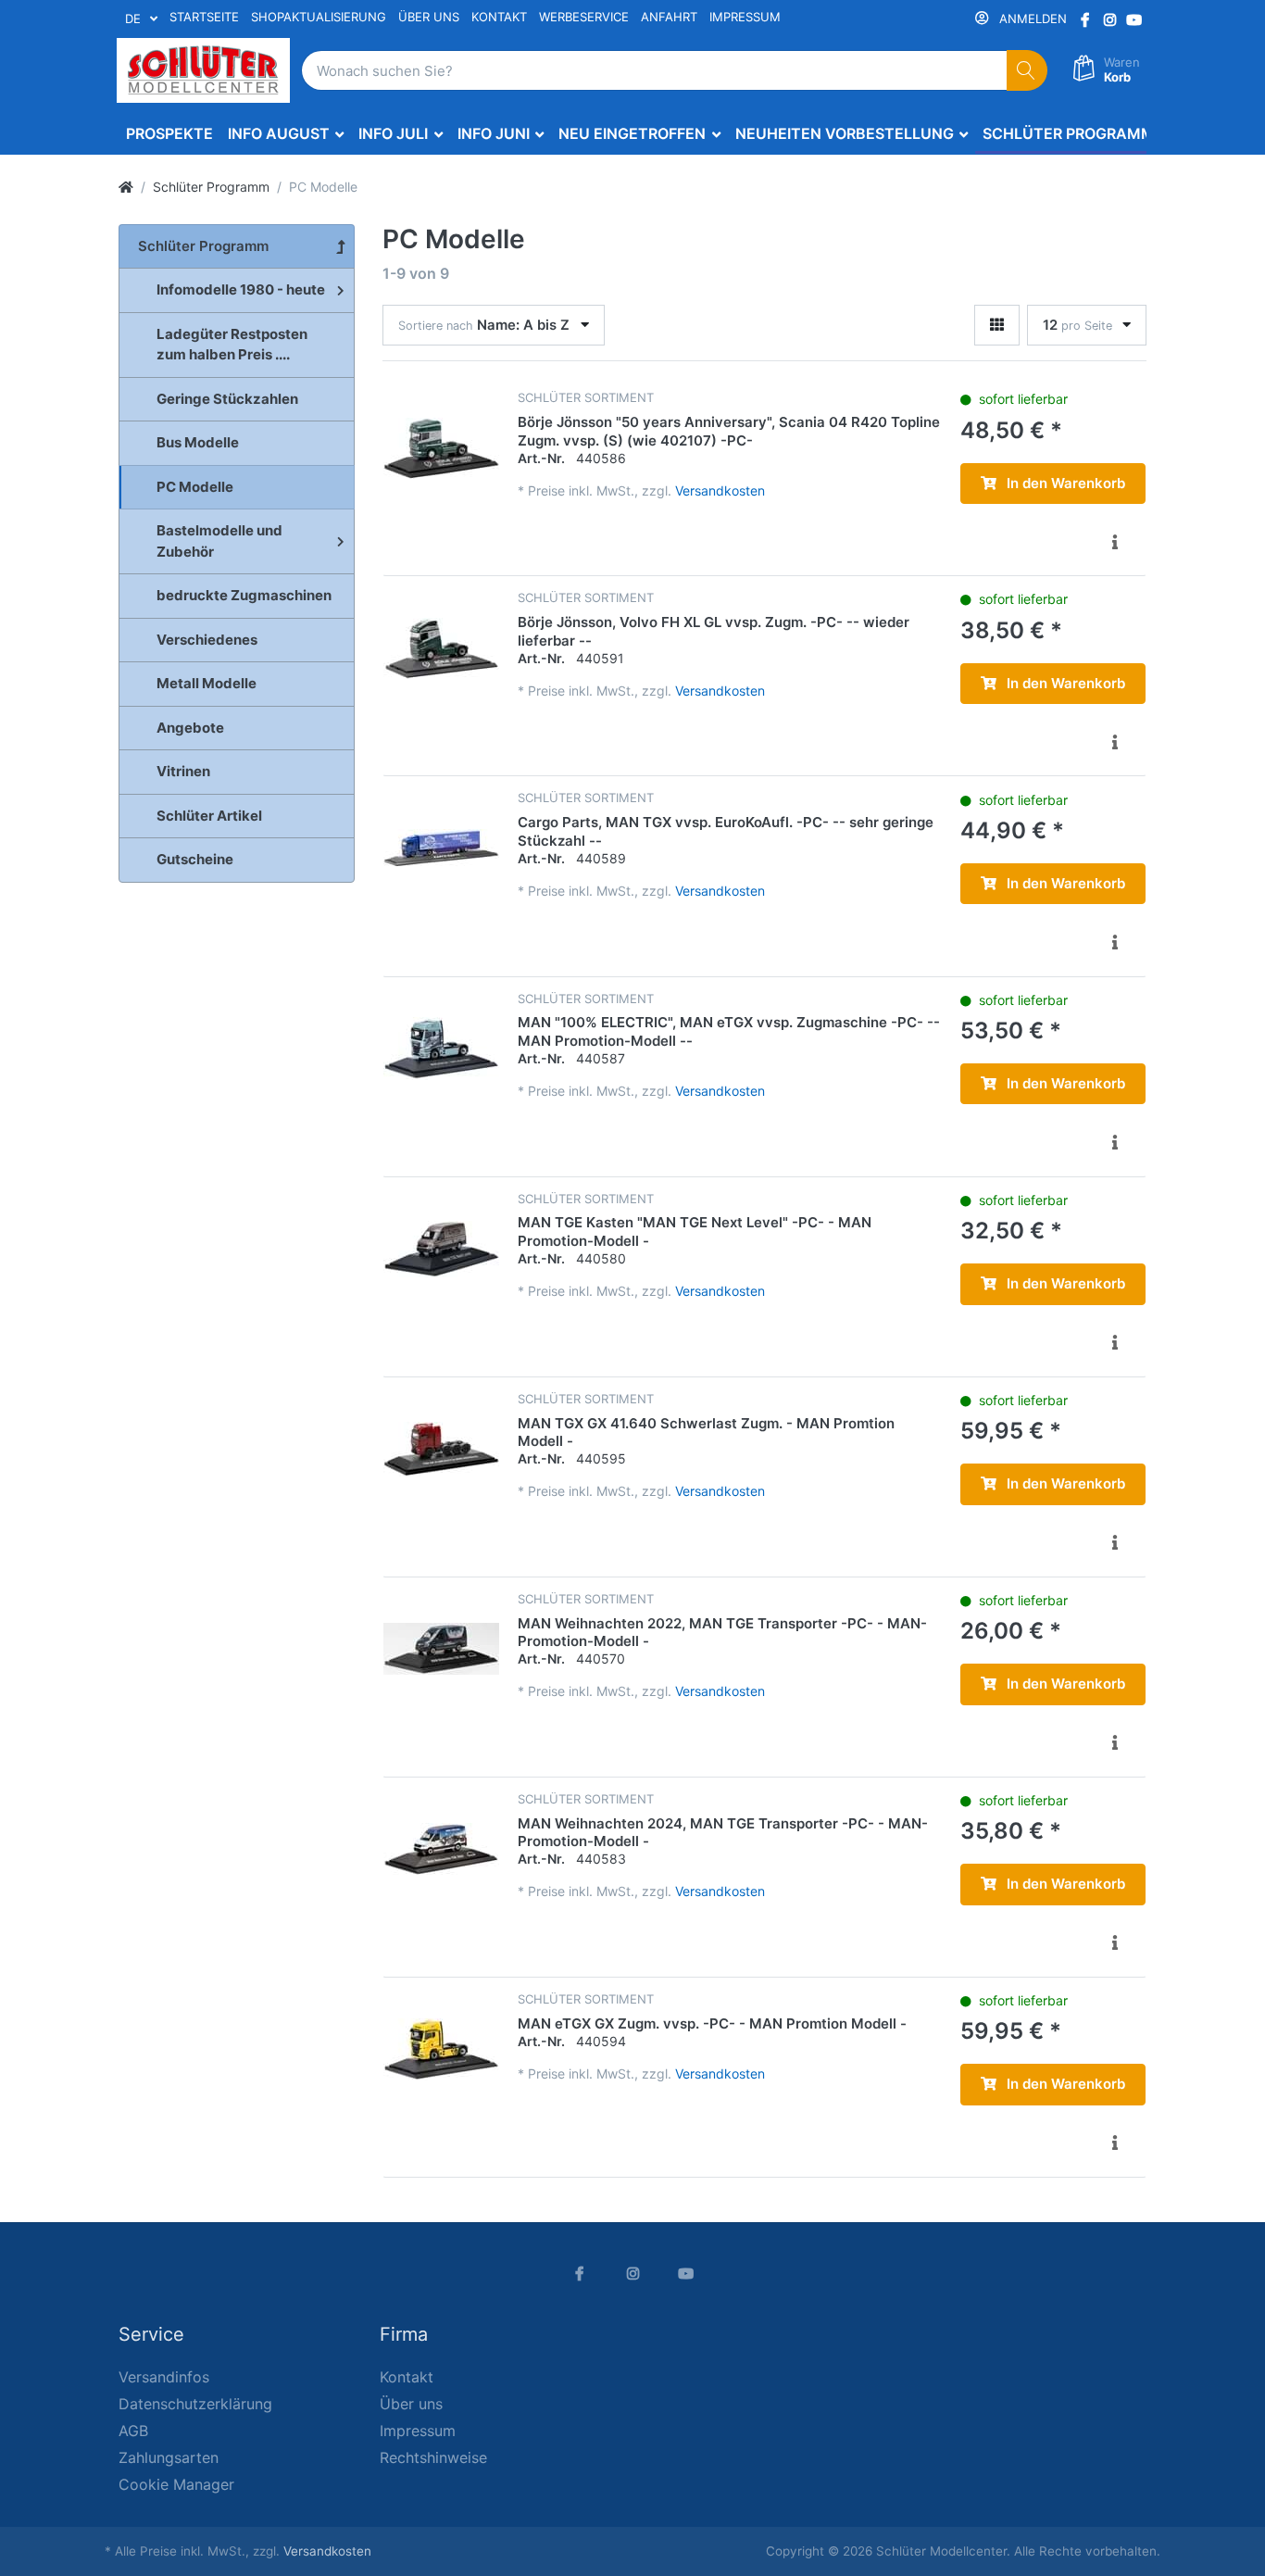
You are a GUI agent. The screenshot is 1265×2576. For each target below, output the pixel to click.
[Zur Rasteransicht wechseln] (997, 326)
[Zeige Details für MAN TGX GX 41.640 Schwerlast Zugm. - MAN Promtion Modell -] (441, 1449)
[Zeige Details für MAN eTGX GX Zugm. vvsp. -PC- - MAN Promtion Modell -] (441, 2049)
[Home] (126, 187)
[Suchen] (1027, 71)
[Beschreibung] (1115, 542)
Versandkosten (720, 490)
